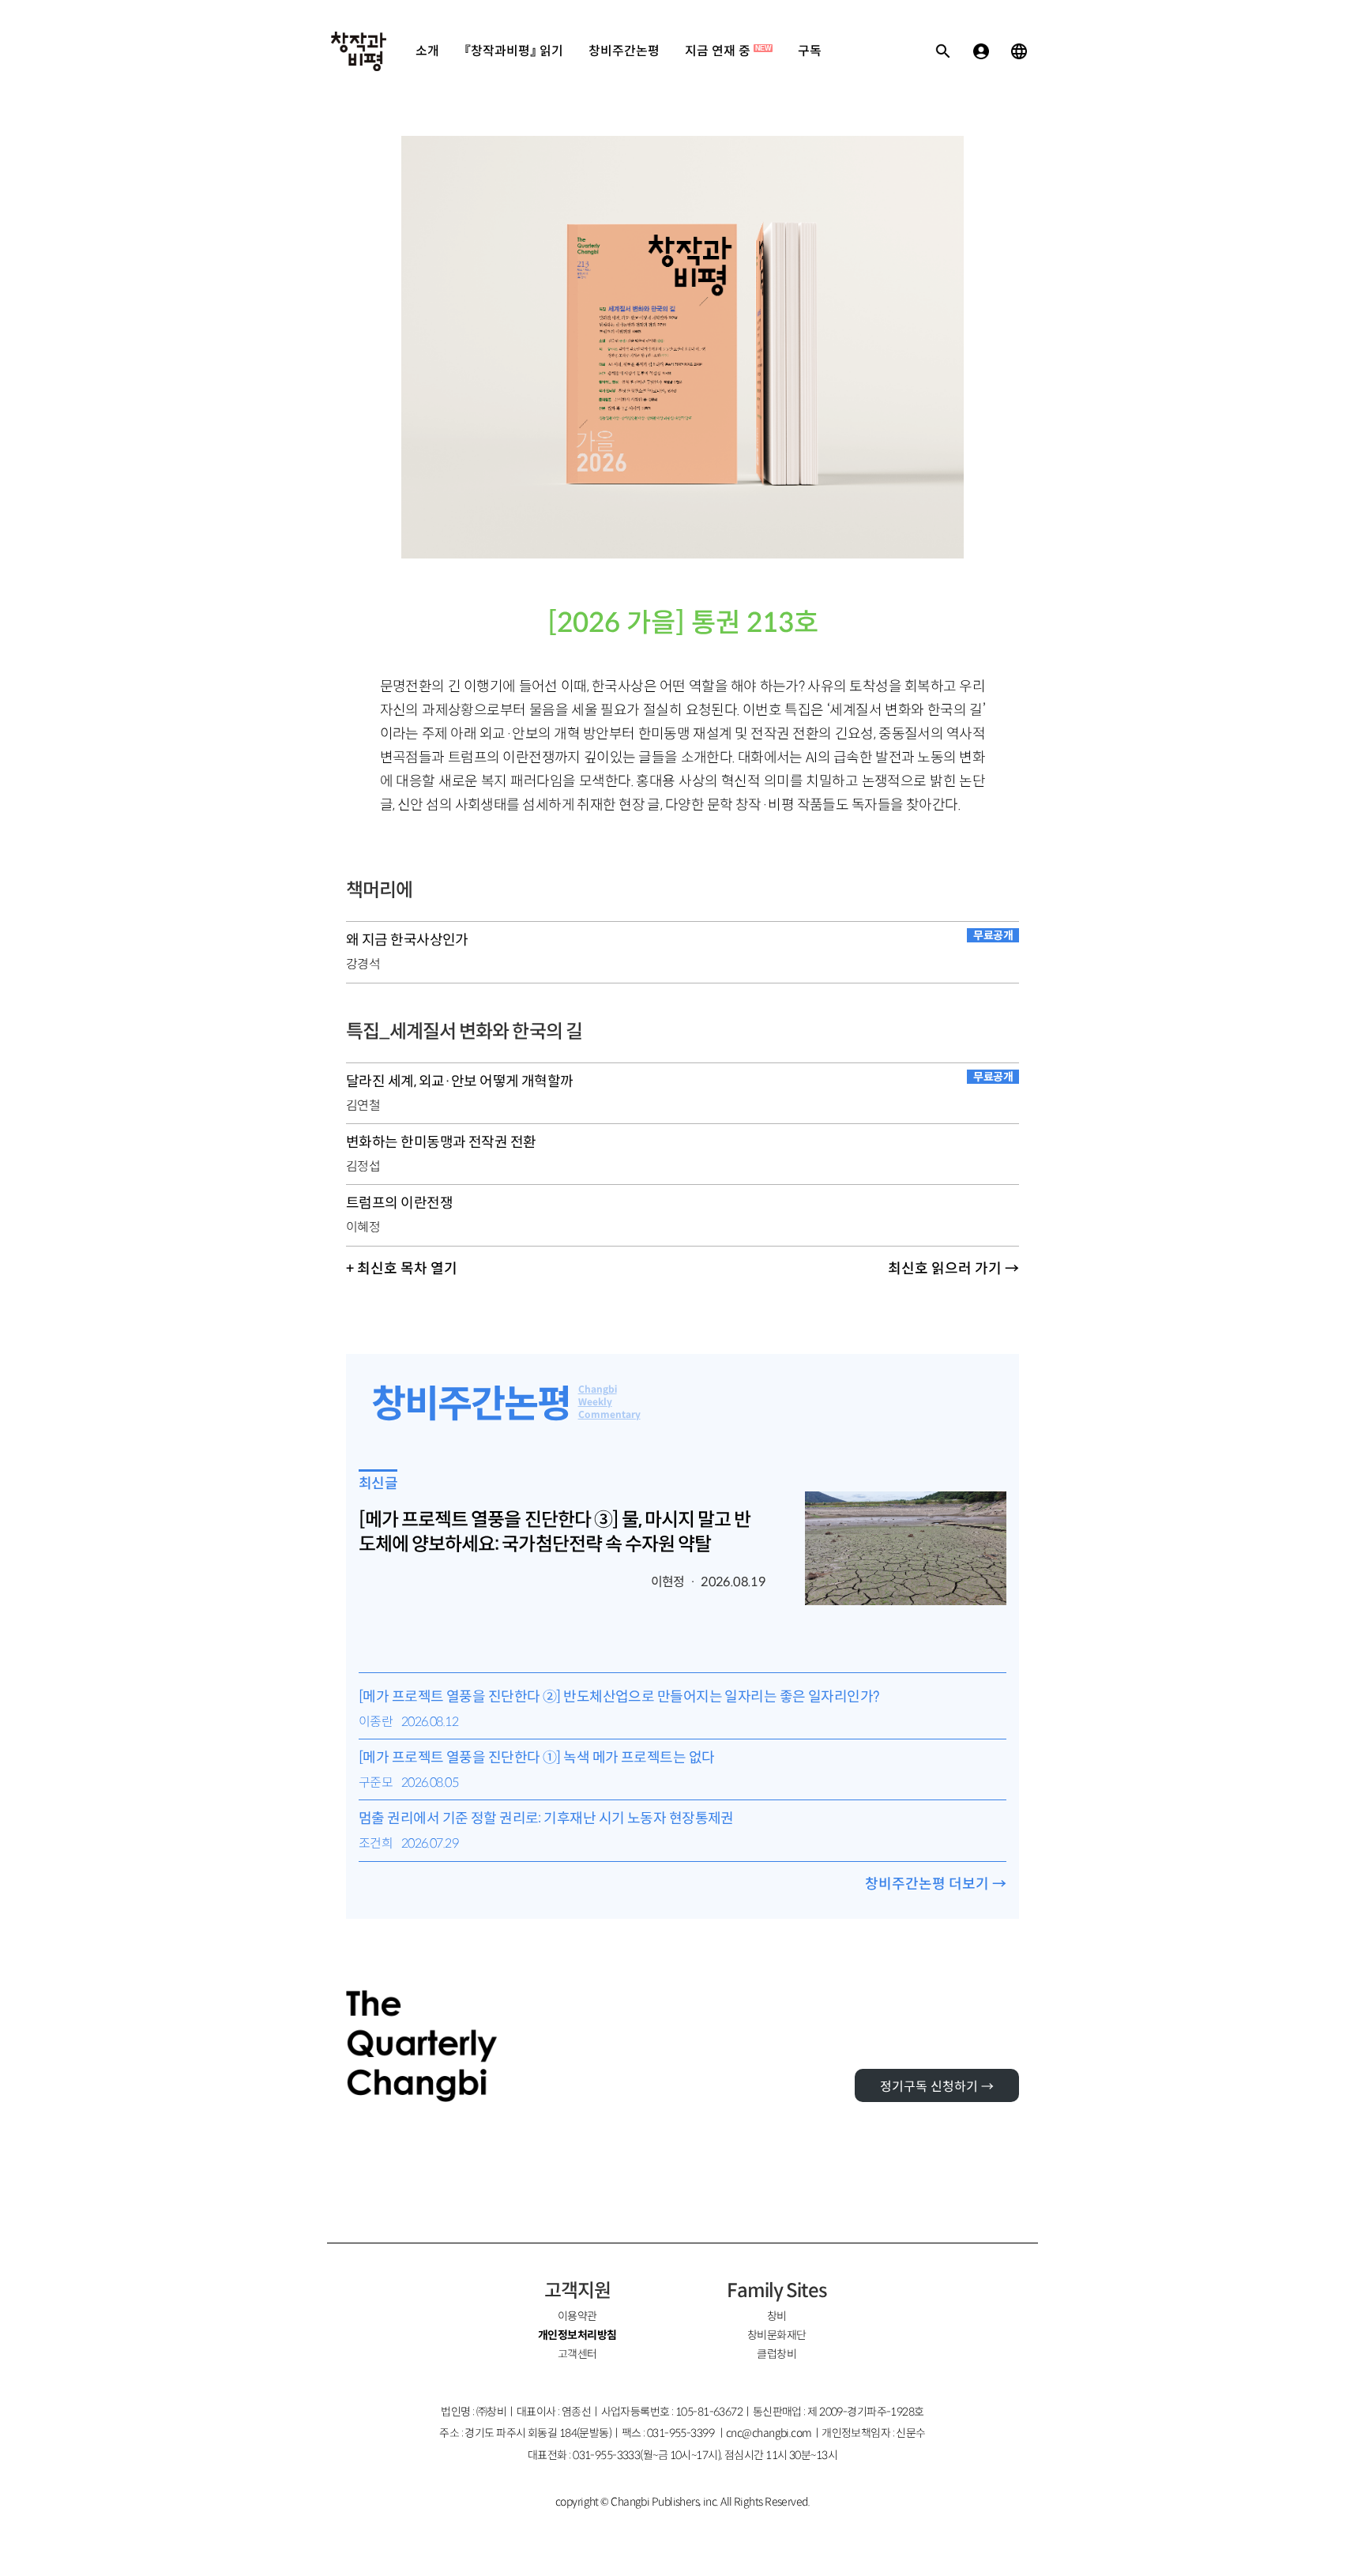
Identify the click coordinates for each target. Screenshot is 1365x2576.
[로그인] (981, 51)
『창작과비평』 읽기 (514, 51)
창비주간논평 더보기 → (936, 1884)
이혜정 (363, 1227)
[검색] (943, 51)
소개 (427, 51)
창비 (777, 2316)
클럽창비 (777, 2354)
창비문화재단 (777, 2335)
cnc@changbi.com (769, 2433)
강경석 (363, 964)
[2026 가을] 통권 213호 (683, 623)
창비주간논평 (624, 51)
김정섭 (363, 1166)
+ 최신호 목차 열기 (402, 1269)
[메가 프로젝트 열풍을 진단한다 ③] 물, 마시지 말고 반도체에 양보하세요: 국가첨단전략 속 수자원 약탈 (555, 1532)
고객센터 (577, 2354)
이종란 (376, 1722)
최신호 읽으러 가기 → (953, 1269)
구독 (810, 51)
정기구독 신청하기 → (937, 2087)
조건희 (376, 1843)
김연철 (363, 1106)
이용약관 (577, 2316)
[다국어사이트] (1019, 51)
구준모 (376, 1783)
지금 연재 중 (728, 51)
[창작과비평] (359, 51)
